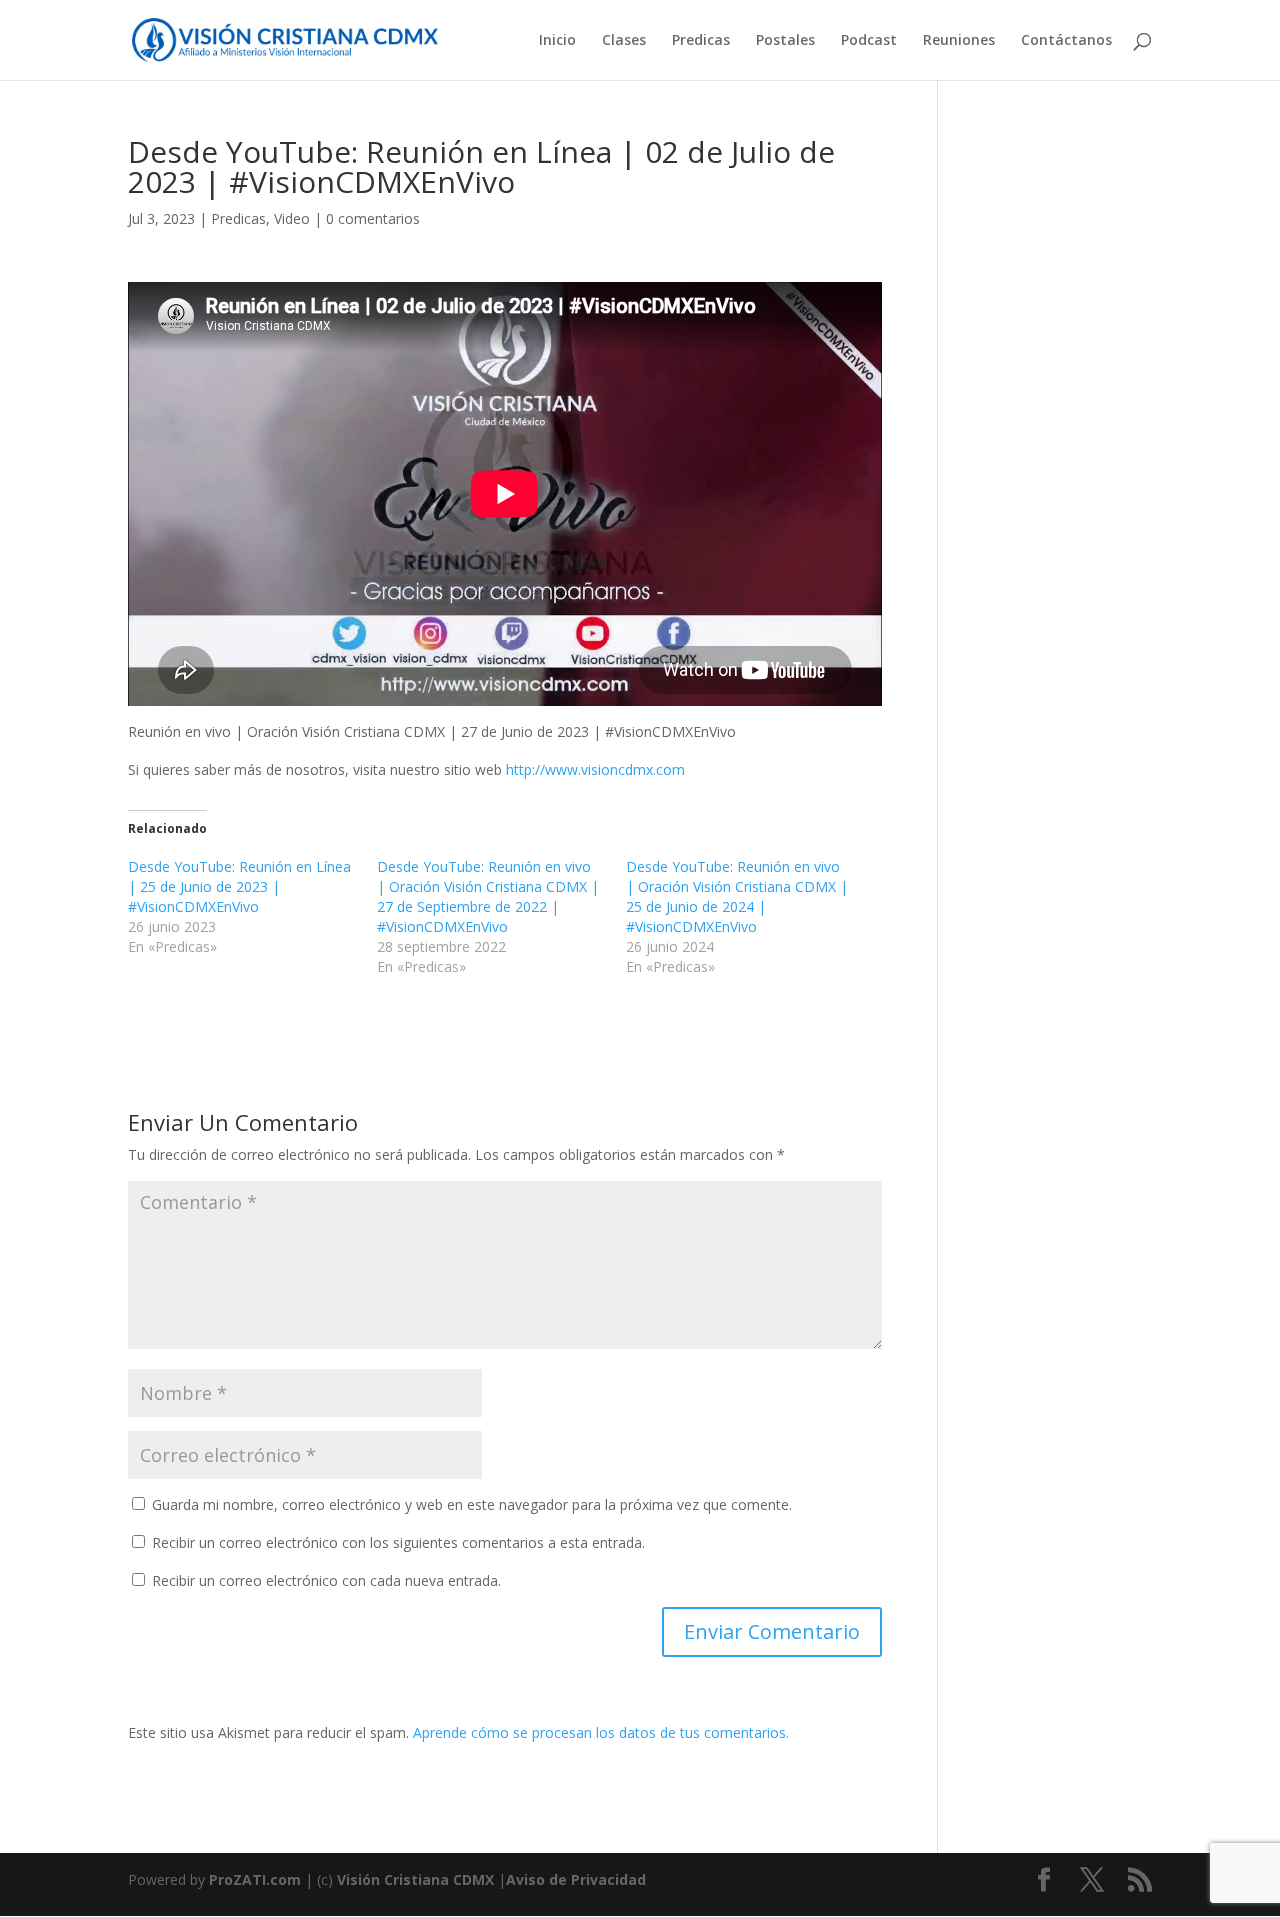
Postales (785, 41)
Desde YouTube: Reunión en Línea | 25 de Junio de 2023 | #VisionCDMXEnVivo (239, 886)
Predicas (701, 41)
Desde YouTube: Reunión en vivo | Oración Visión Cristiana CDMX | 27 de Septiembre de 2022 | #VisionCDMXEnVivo (488, 896)
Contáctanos (1066, 41)
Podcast (869, 41)
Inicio (557, 41)
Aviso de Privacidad (576, 1879)
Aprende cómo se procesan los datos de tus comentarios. (601, 1732)
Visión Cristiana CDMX (417, 1879)
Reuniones (959, 41)
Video (292, 218)
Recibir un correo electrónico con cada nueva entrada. (326, 1580)
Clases (624, 41)
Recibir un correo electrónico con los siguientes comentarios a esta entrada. (398, 1542)
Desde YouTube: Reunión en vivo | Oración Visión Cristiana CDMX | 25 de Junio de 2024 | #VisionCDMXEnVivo (737, 896)
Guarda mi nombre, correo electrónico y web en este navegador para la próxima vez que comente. (472, 1504)
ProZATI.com (255, 1879)
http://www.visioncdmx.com (595, 769)
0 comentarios (373, 218)
